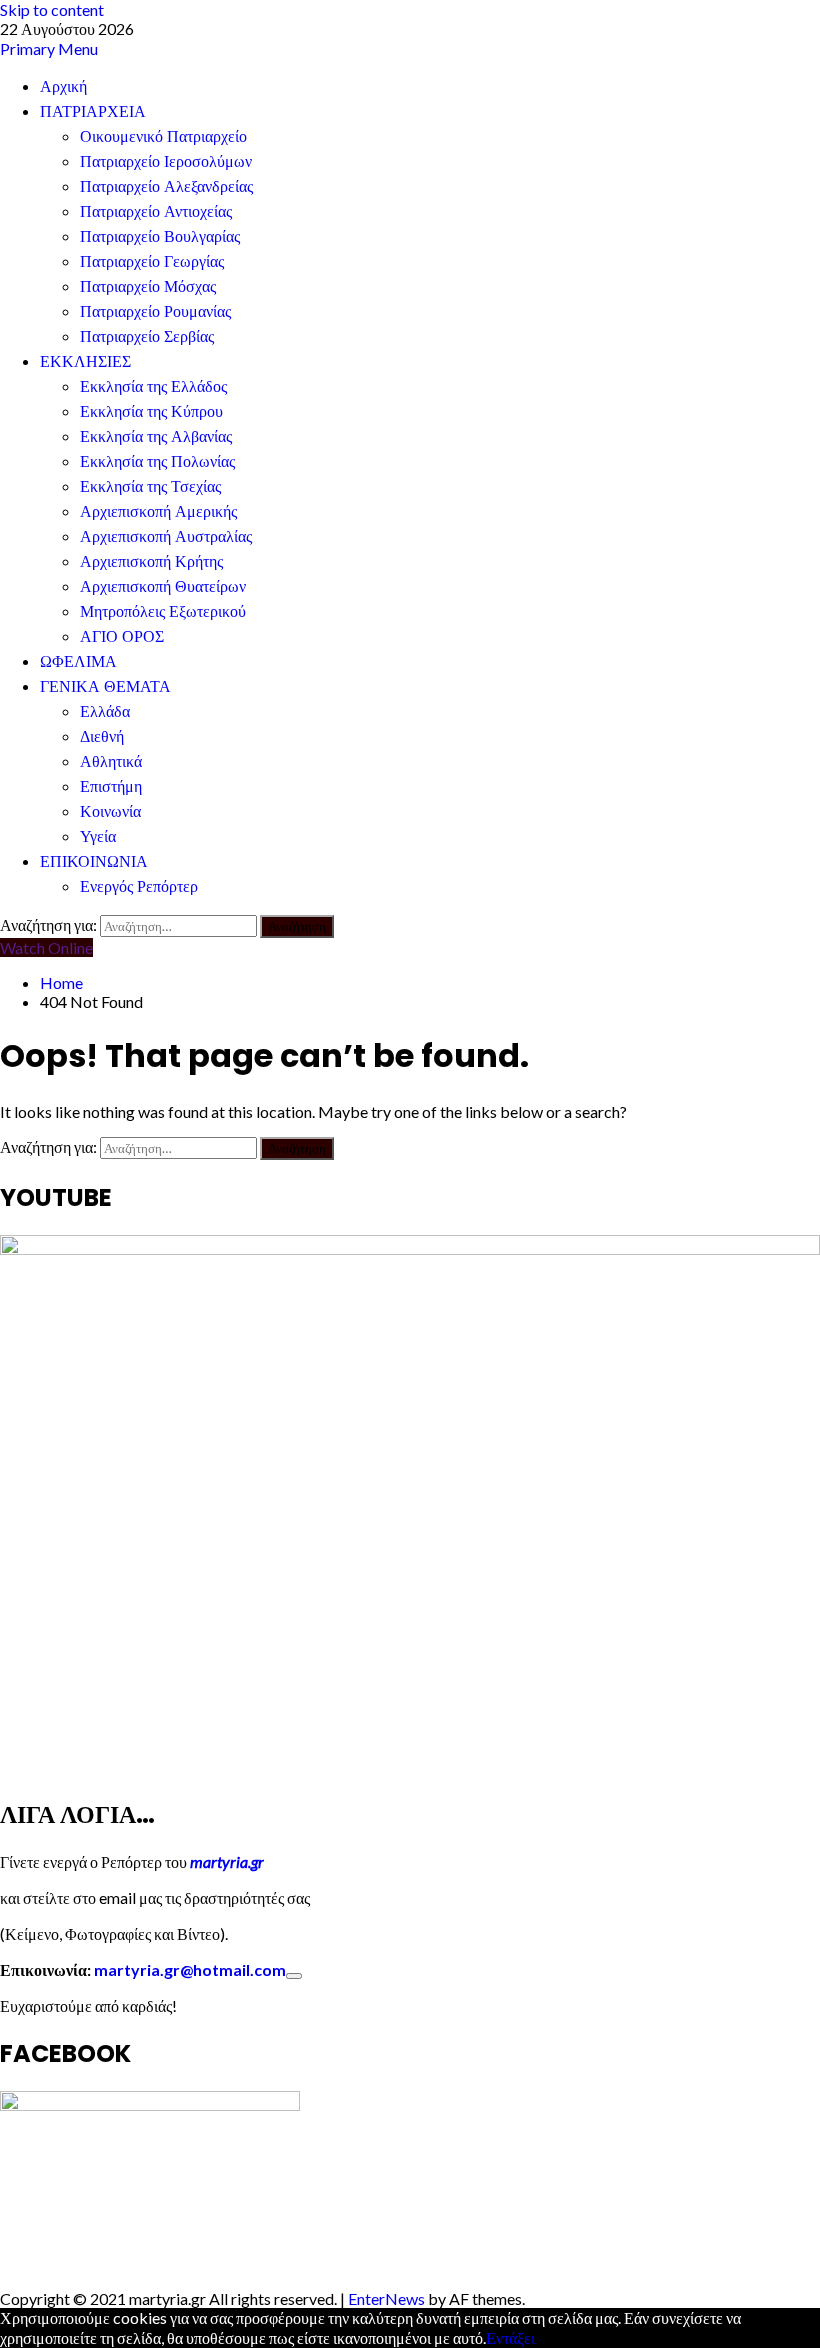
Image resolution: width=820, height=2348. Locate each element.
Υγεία (98, 836)
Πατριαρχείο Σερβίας (147, 336)
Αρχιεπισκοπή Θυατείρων (163, 586)
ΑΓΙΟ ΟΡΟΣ (122, 636)
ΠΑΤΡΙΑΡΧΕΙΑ (93, 111)
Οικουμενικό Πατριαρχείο (163, 136)
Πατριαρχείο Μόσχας (148, 286)
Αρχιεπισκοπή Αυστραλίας (166, 536)
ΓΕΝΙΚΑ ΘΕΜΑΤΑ (105, 686)
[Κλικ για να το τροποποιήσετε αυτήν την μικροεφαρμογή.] (294, 1976)
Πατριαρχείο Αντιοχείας (156, 211)
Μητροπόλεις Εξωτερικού (163, 611)
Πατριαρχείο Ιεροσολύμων (166, 161)
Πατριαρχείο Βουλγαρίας (160, 236)
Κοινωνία (110, 811)
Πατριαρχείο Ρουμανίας (155, 311)
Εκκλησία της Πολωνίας (157, 461)
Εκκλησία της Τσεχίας (150, 486)
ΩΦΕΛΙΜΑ (78, 661)
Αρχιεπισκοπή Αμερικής (158, 511)
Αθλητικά (111, 761)
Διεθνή (102, 736)
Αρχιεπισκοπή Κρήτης (151, 561)
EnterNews (386, 2298)
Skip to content (52, 9)
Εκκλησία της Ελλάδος (153, 386)
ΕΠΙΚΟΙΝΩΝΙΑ (94, 861)
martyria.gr (225, 1861)
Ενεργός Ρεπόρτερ (139, 886)
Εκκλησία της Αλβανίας (156, 436)
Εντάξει (510, 2337)
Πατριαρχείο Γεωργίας (152, 261)
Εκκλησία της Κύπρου (151, 411)
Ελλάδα (105, 711)
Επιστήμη (111, 786)
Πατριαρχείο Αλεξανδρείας (166, 186)
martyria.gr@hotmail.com (190, 1969)
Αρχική (63, 86)
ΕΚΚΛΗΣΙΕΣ (85, 361)
